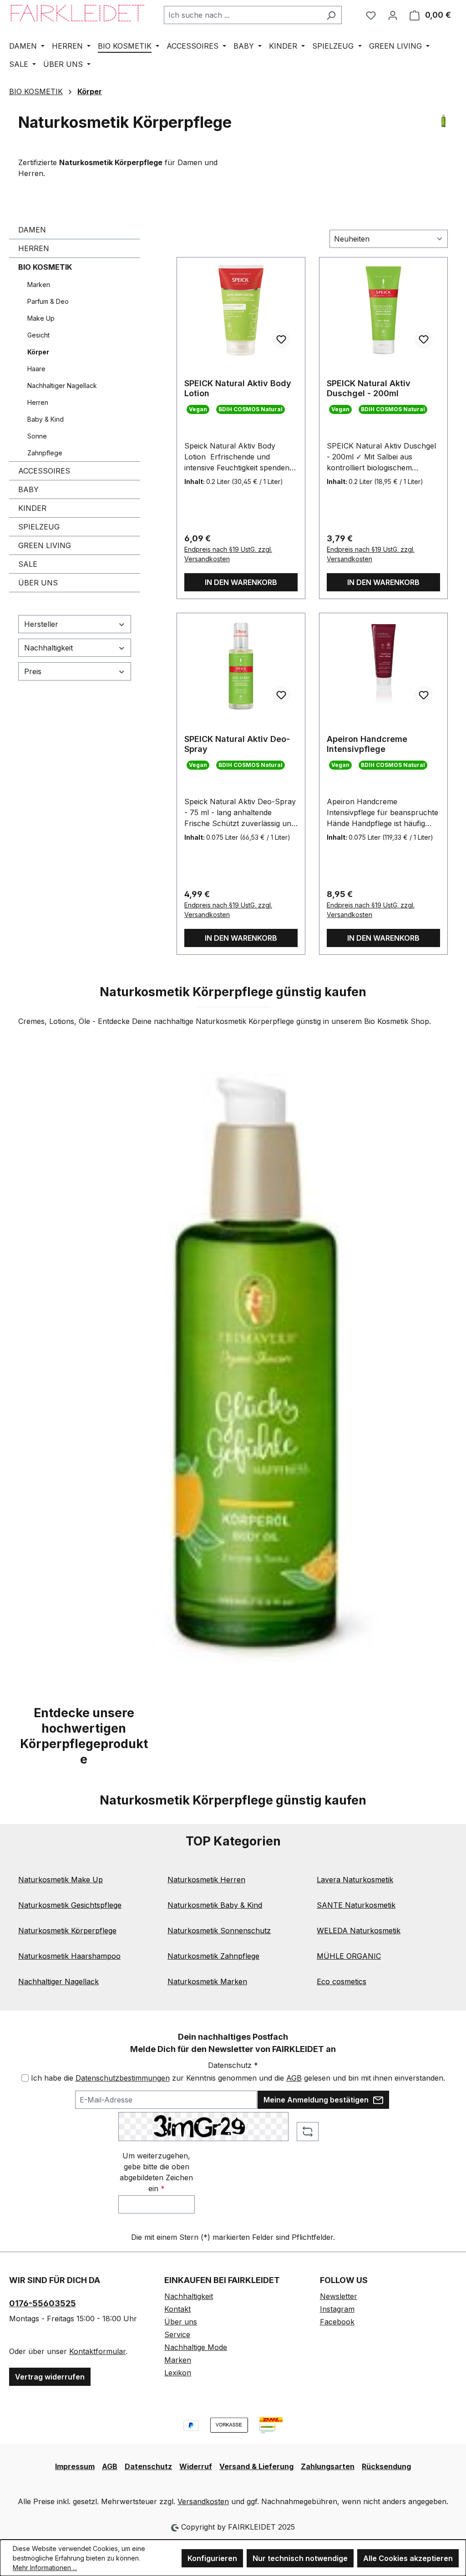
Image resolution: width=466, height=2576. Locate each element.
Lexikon (178, 2373)
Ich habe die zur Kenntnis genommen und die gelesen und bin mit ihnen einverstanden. (238, 2078)
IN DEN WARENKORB (241, 582)
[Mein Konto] (393, 15)
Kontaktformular (97, 2351)
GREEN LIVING (45, 545)
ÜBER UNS (38, 583)
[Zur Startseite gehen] (77, 13)
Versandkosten (203, 2501)
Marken (39, 285)
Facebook (337, 2322)
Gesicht (38, 335)
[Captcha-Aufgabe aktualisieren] (308, 2132)
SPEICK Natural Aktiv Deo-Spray (237, 744)
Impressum (75, 2466)
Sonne (37, 436)
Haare (36, 369)
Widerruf (196, 2466)
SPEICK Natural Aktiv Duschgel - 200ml (369, 388)
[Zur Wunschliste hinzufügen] (281, 339)
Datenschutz (148, 2466)
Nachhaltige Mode (196, 2347)
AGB (294, 2078)
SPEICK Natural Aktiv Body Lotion (238, 388)
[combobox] (242, 15)
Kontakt (177, 2309)
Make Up (41, 318)
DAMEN (32, 230)
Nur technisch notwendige (300, 2558)
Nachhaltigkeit (48, 648)
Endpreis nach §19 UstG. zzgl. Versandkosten (228, 554)
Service (177, 2334)
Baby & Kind (46, 419)
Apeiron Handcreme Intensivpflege (367, 744)
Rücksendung (386, 2466)
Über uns (181, 2322)
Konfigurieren (212, 2558)
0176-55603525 (43, 2303)
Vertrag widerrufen (50, 2377)
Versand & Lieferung (256, 2466)
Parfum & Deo (48, 301)
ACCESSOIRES (44, 471)
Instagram (337, 2309)
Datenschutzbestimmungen (123, 2078)
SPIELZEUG (39, 527)
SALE (28, 564)
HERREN (34, 248)
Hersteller (41, 624)
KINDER (32, 508)
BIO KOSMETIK (45, 267)
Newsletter (339, 2296)
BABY (28, 489)
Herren (38, 402)
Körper (38, 352)
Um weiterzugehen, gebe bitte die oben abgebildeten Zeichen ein (156, 2172)
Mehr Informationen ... (45, 2568)
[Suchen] (331, 15)
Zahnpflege (45, 453)
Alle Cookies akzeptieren (408, 2558)
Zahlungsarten (328, 2466)
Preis (33, 671)
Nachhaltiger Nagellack (62, 386)
